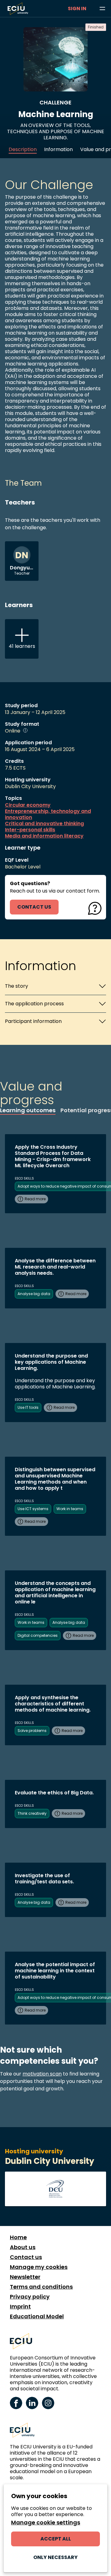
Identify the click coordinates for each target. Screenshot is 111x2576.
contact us (34, 907)
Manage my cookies (39, 2267)
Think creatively (32, 1813)
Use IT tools (28, 1407)
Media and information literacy (44, 836)
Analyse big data (34, 1294)
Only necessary (55, 2557)
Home (18, 2237)
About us (23, 2247)
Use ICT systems (33, 1509)
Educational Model (37, 2316)
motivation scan (42, 2074)
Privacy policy (30, 2297)
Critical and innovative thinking (44, 824)
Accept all (56, 2539)
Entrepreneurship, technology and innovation (48, 814)
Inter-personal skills (30, 830)
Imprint (20, 2307)
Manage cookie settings (46, 2523)
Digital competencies (38, 1635)
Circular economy (28, 805)
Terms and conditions (41, 2287)
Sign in (77, 8)
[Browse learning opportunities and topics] (102, 9)
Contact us (26, 2257)
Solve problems (32, 1731)
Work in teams (70, 1509)
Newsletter (25, 2277)
